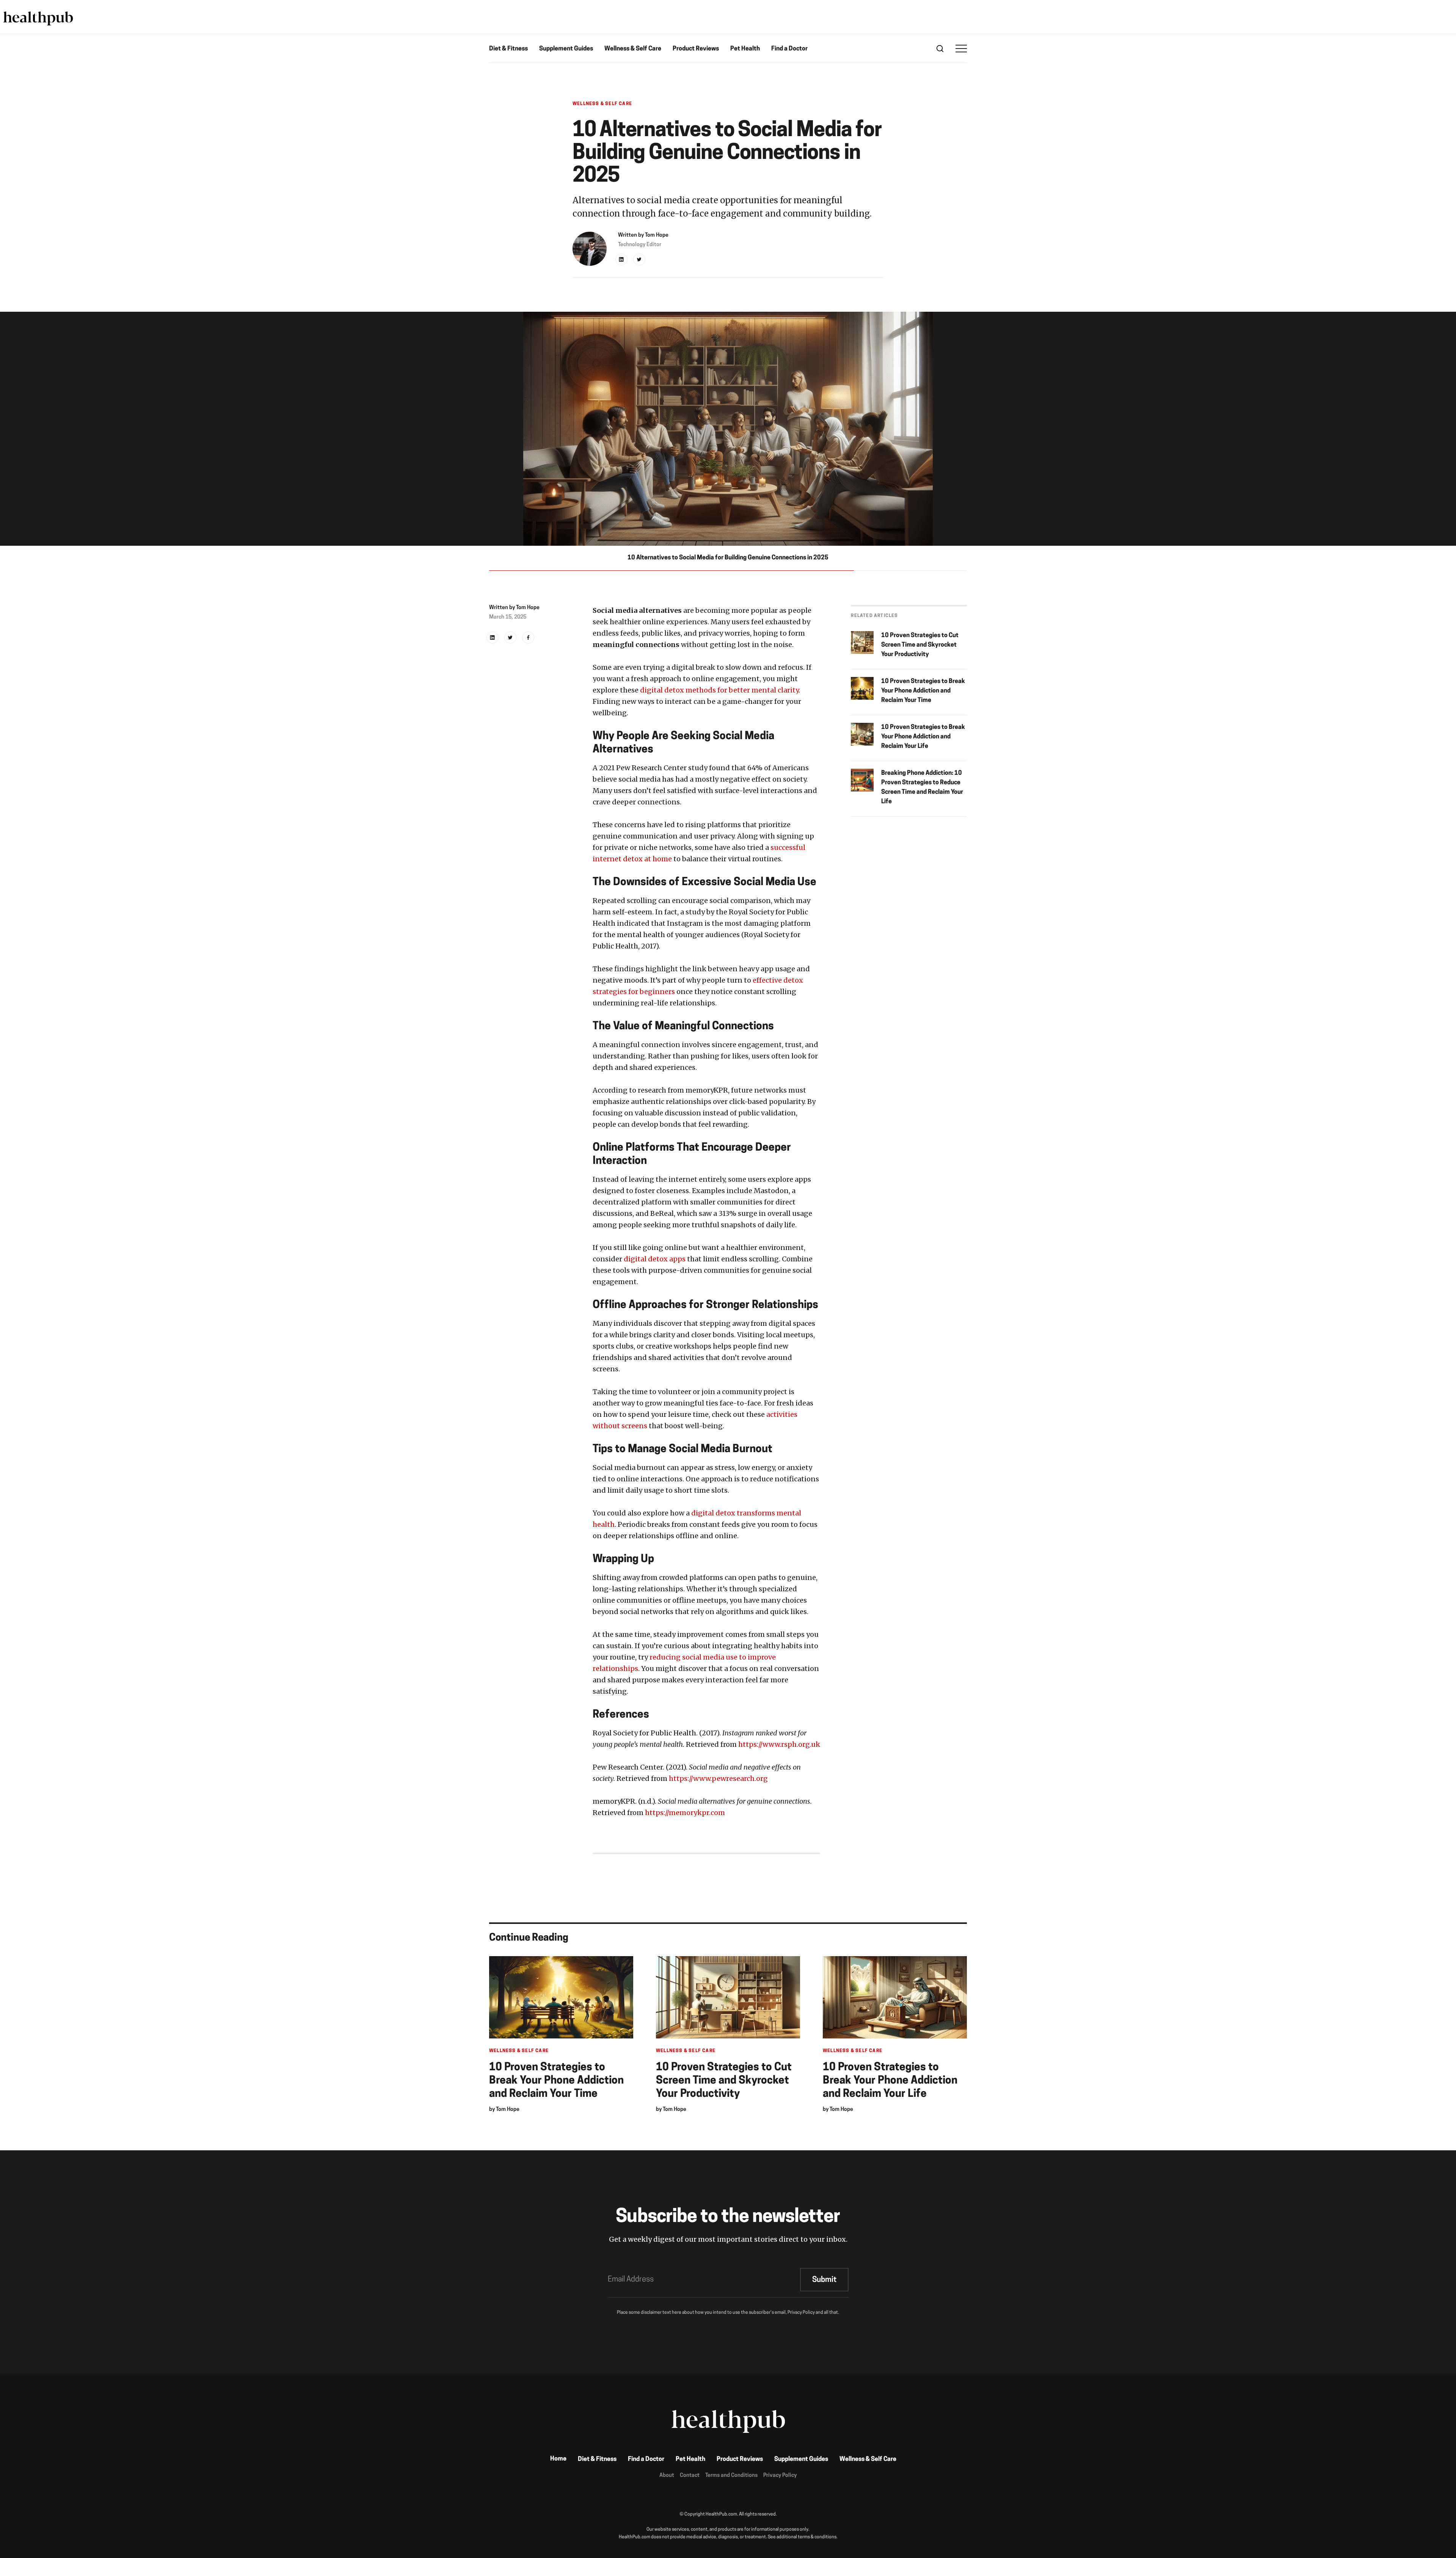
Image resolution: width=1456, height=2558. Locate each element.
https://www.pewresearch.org (718, 1778)
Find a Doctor (789, 49)
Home (558, 2459)
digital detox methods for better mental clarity (719, 690)
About (667, 2476)
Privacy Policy (780, 2476)
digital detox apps (655, 1259)
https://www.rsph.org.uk (779, 1744)
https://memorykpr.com (685, 1813)
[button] (961, 49)
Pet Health (745, 49)
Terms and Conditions (731, 2476)
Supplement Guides (566, 49)
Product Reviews (696, 49)
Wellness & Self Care (633, 49)
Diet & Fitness (508, 49)
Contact (690, 2476)
